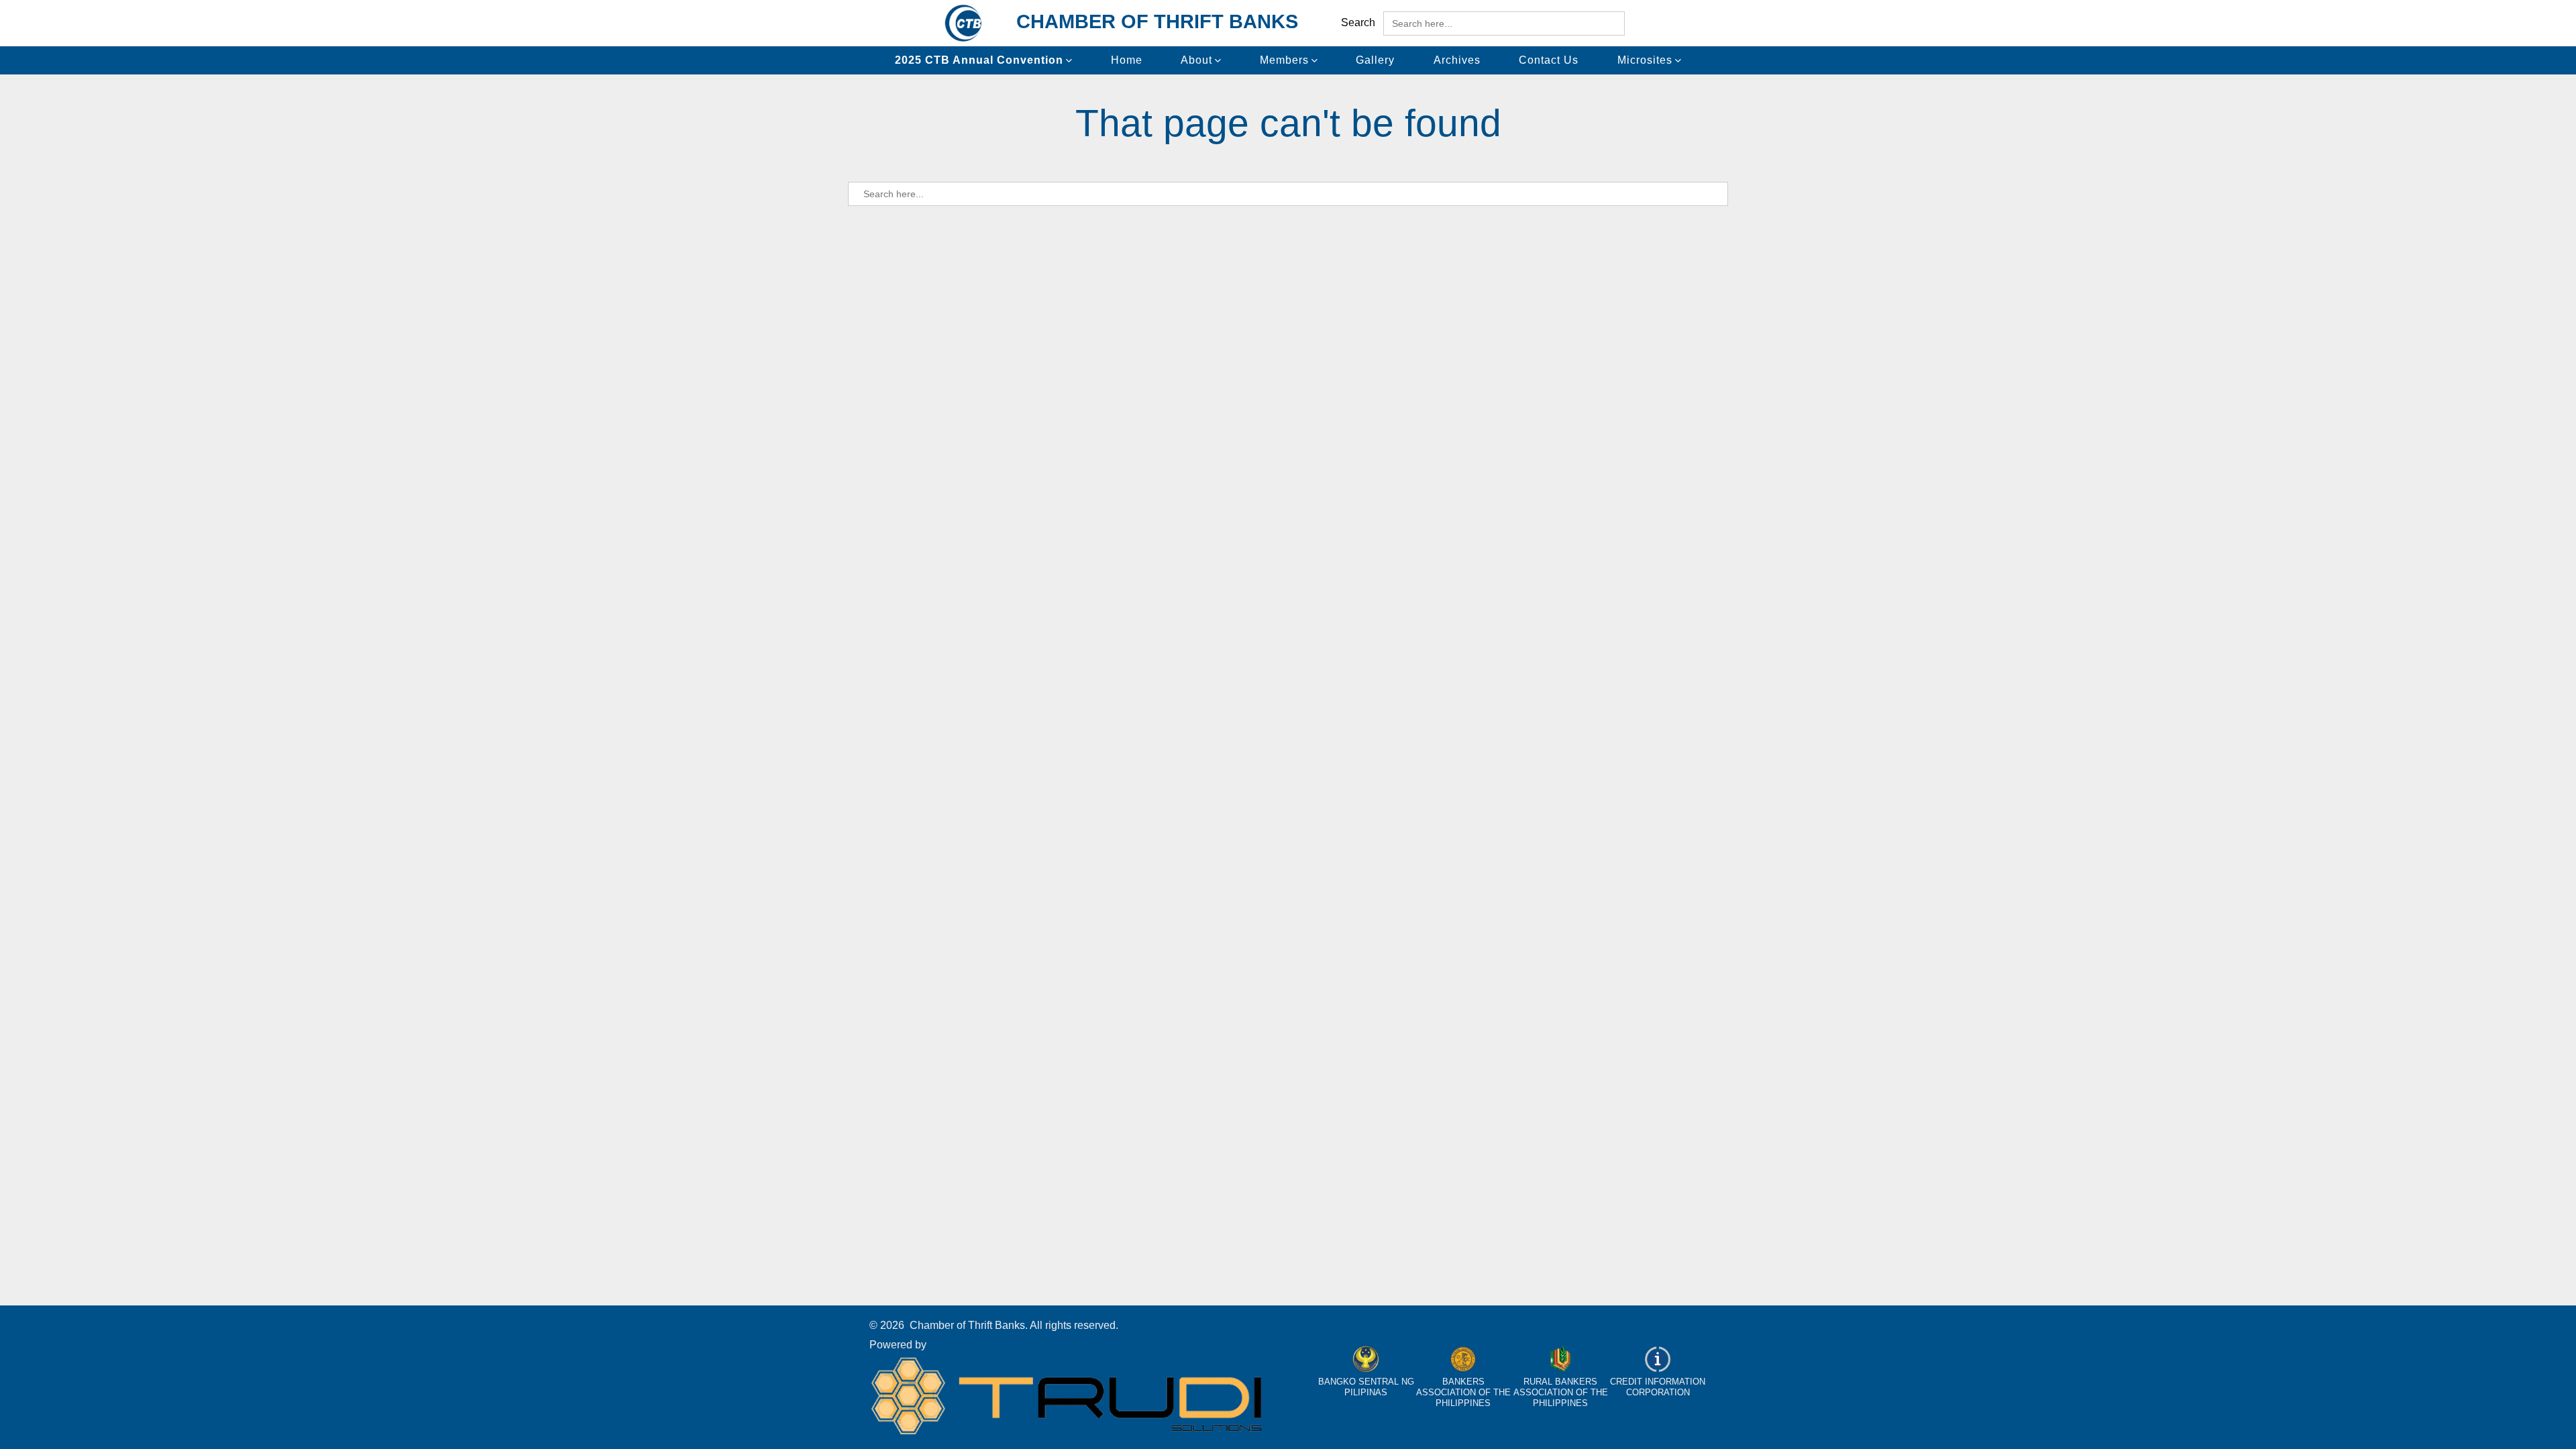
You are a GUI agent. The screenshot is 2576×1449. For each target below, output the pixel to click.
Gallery (1375, 60)
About (1196, 60)
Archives (1457, 60)
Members (1284, 60)
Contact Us (1549, 60)
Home (1127, 60)
